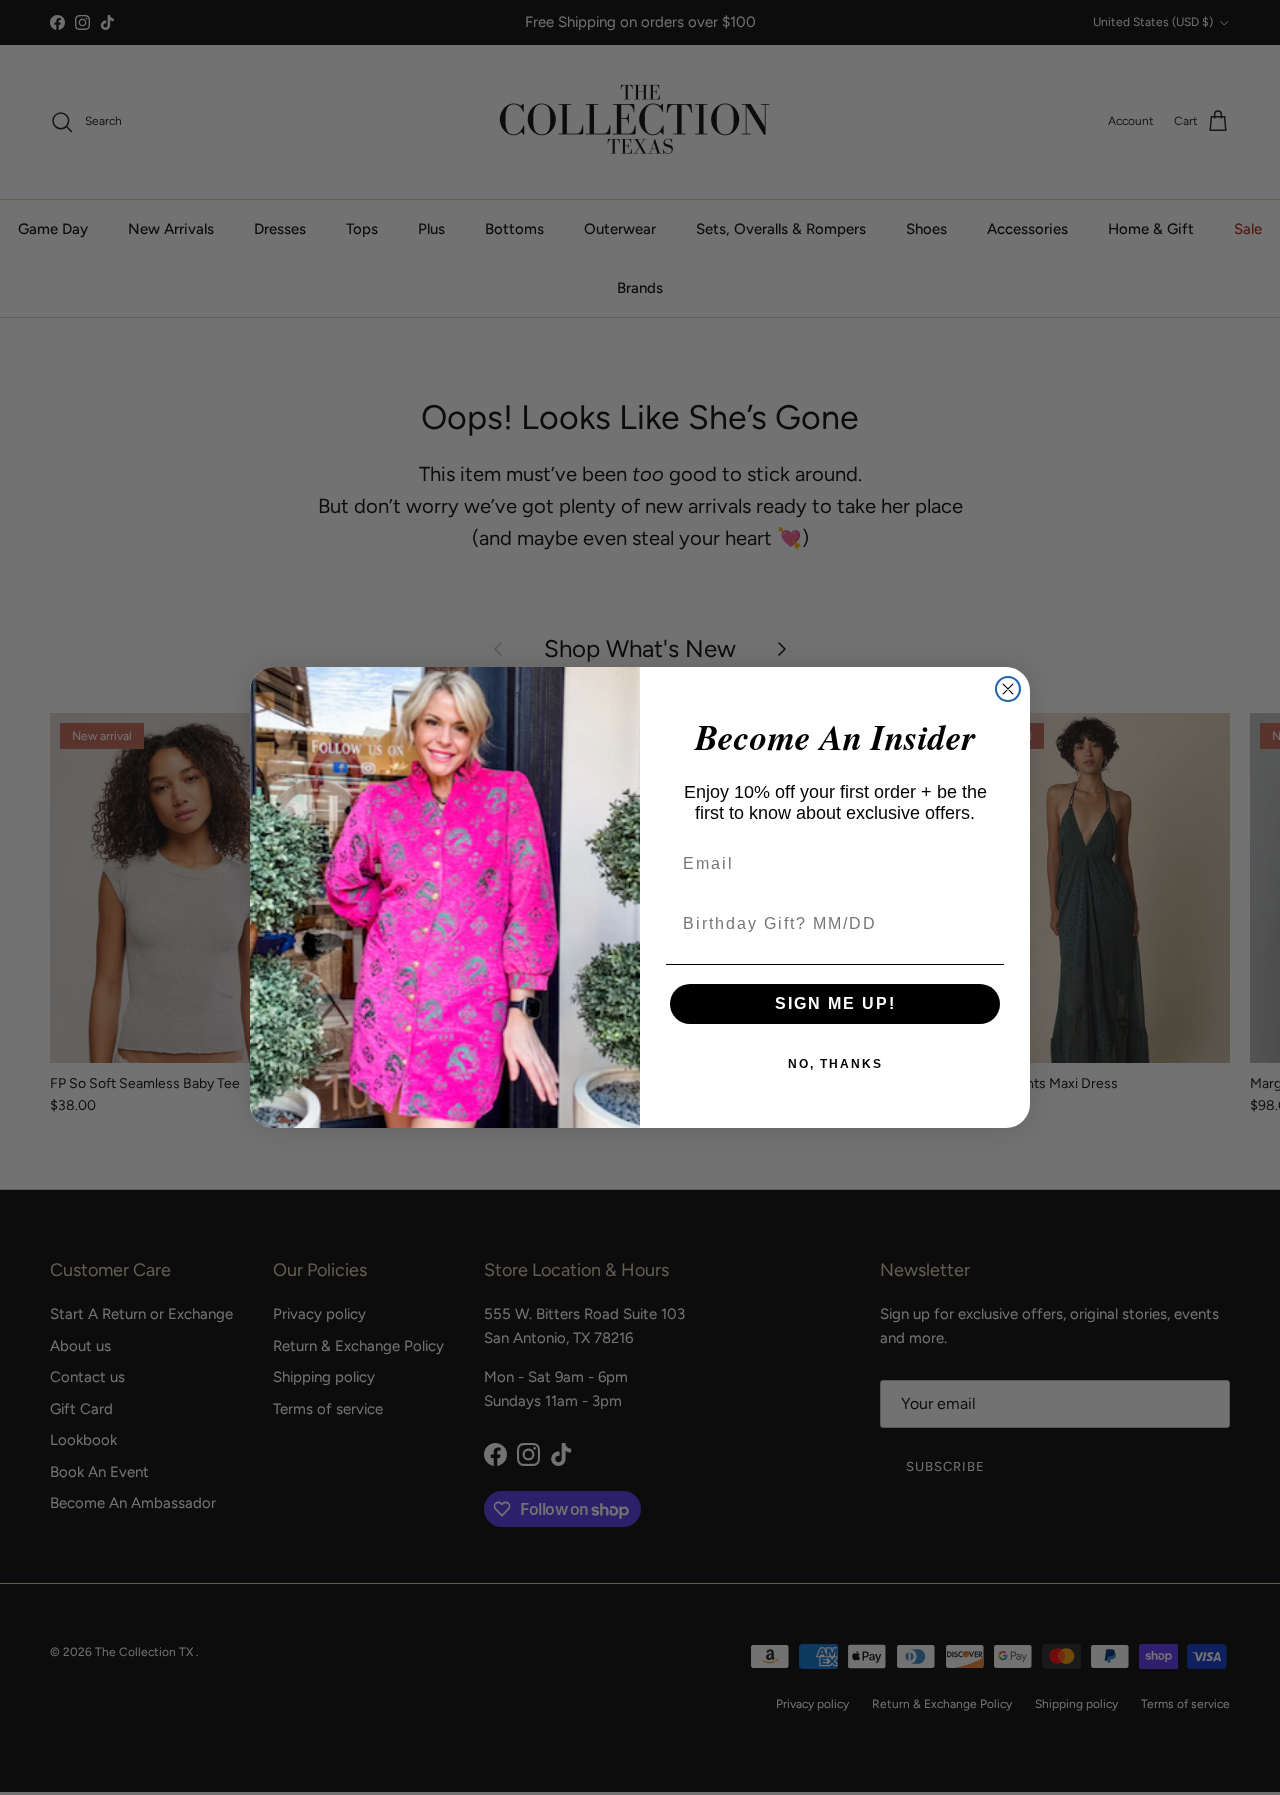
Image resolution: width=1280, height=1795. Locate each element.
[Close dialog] (1008, 689)
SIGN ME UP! (835, 1003)
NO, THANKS (835, 1064)
